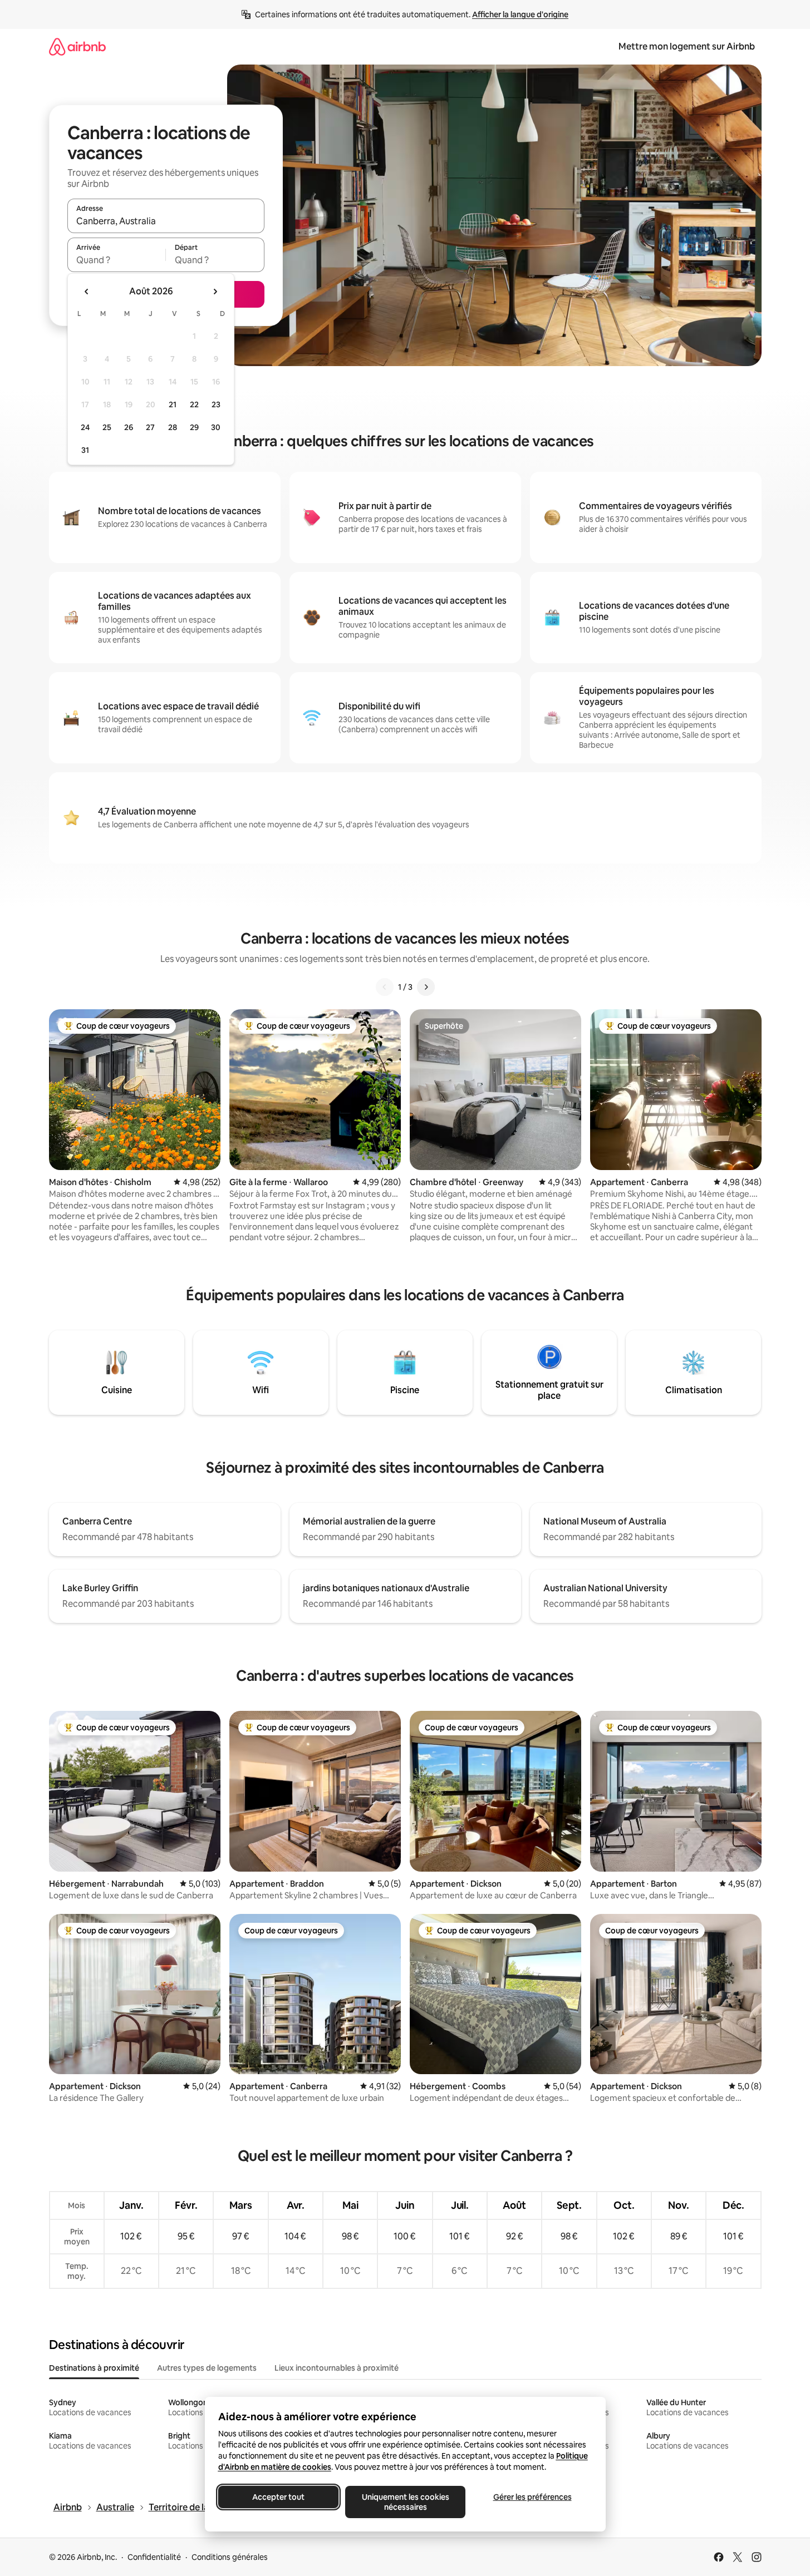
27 (150, 427)
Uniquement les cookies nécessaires (405, 2502)
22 (194, 404)
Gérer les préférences (532, 2497)
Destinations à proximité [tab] (94, 2368)
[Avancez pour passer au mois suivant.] (215, 292)
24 (85, 427)
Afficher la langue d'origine (520, 14)
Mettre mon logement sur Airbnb (687, 46)
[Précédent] (385, 987)
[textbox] (117, 260)
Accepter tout (278, 2497)
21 (173, 404)
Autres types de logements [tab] (207, 2368)
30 (216, 427)
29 (194, 427)
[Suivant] (426, 987)
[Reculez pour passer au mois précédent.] (87, 292)
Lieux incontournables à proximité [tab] (337, 2368)
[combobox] (166, 221)
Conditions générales (230, 2557)
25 (107, 427)
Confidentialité (154, 2557)
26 (129, 427)
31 (85, 450)
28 (173, 427)
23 (216, 404)
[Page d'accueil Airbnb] (77, 46)
